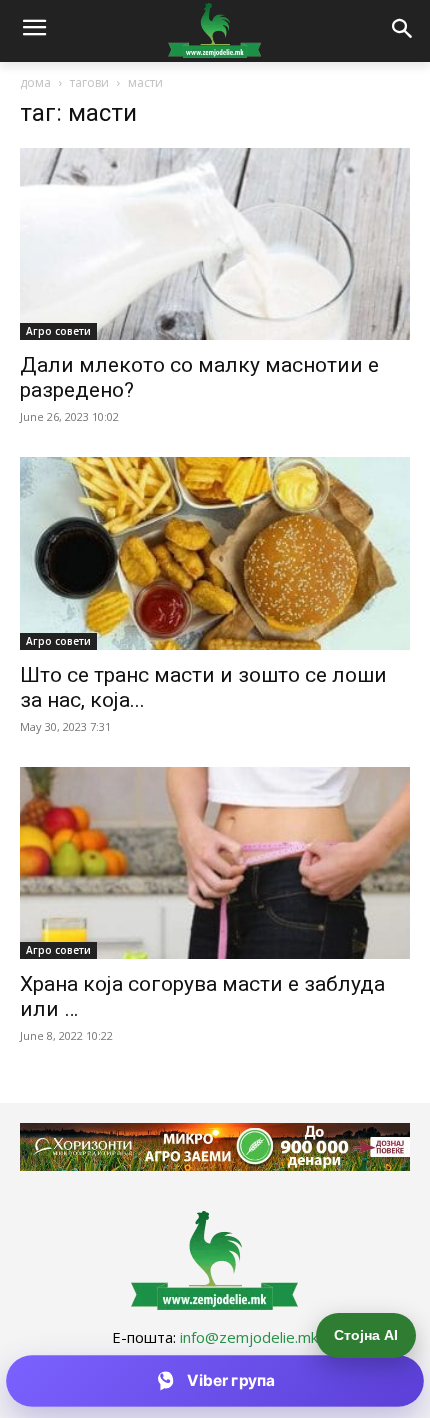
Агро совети (58, 331)
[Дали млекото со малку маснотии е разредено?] (215, 244)
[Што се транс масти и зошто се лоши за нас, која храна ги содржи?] (215, 553)
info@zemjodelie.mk (249, 1337)
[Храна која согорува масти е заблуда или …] (215, 863)
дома (35, 82)
